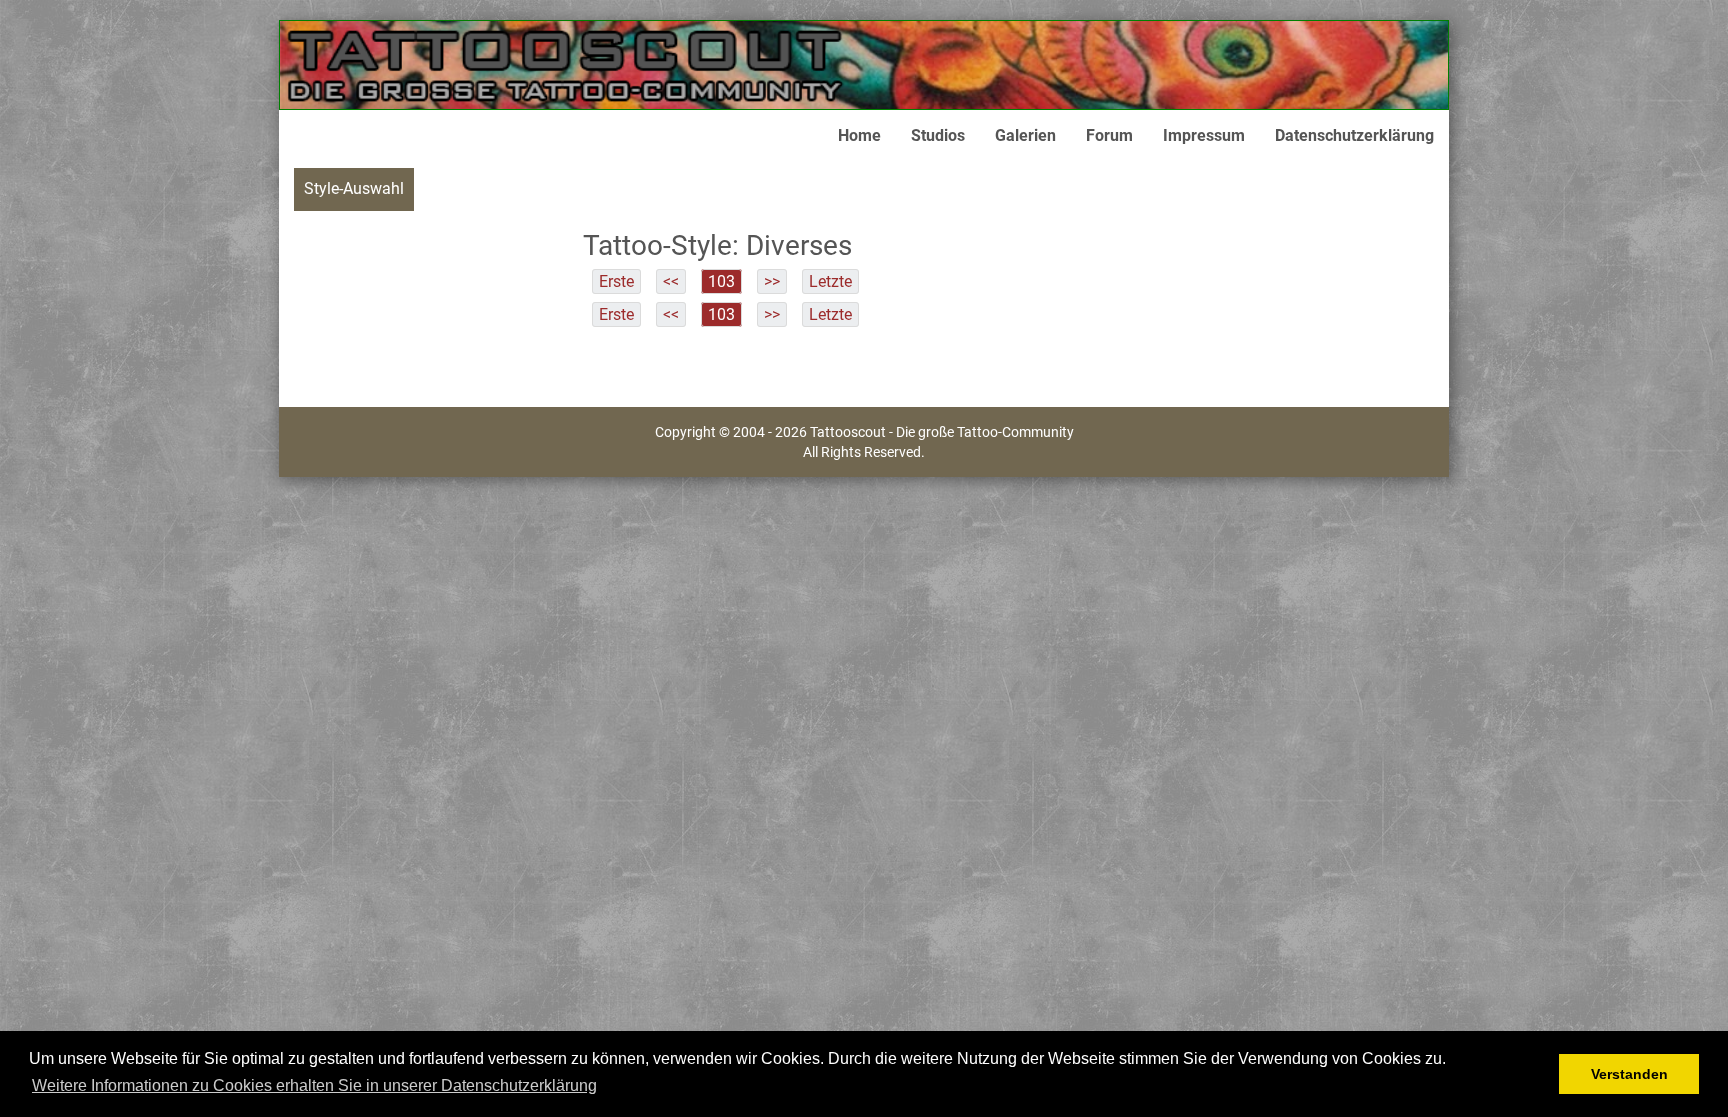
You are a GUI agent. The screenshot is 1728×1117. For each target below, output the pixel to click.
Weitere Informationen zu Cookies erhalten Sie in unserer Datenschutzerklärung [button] (314, 1085)
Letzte (830, 281)
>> (772, 281)
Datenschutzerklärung (1354, 135)
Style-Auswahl (354, 188)
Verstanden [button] (1629, 1074)
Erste (616, 281)
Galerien (1025, 135)
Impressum (1204, 135)
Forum (1109, 135)
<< (671, 281)
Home (859, 135)
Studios (938, 135)
